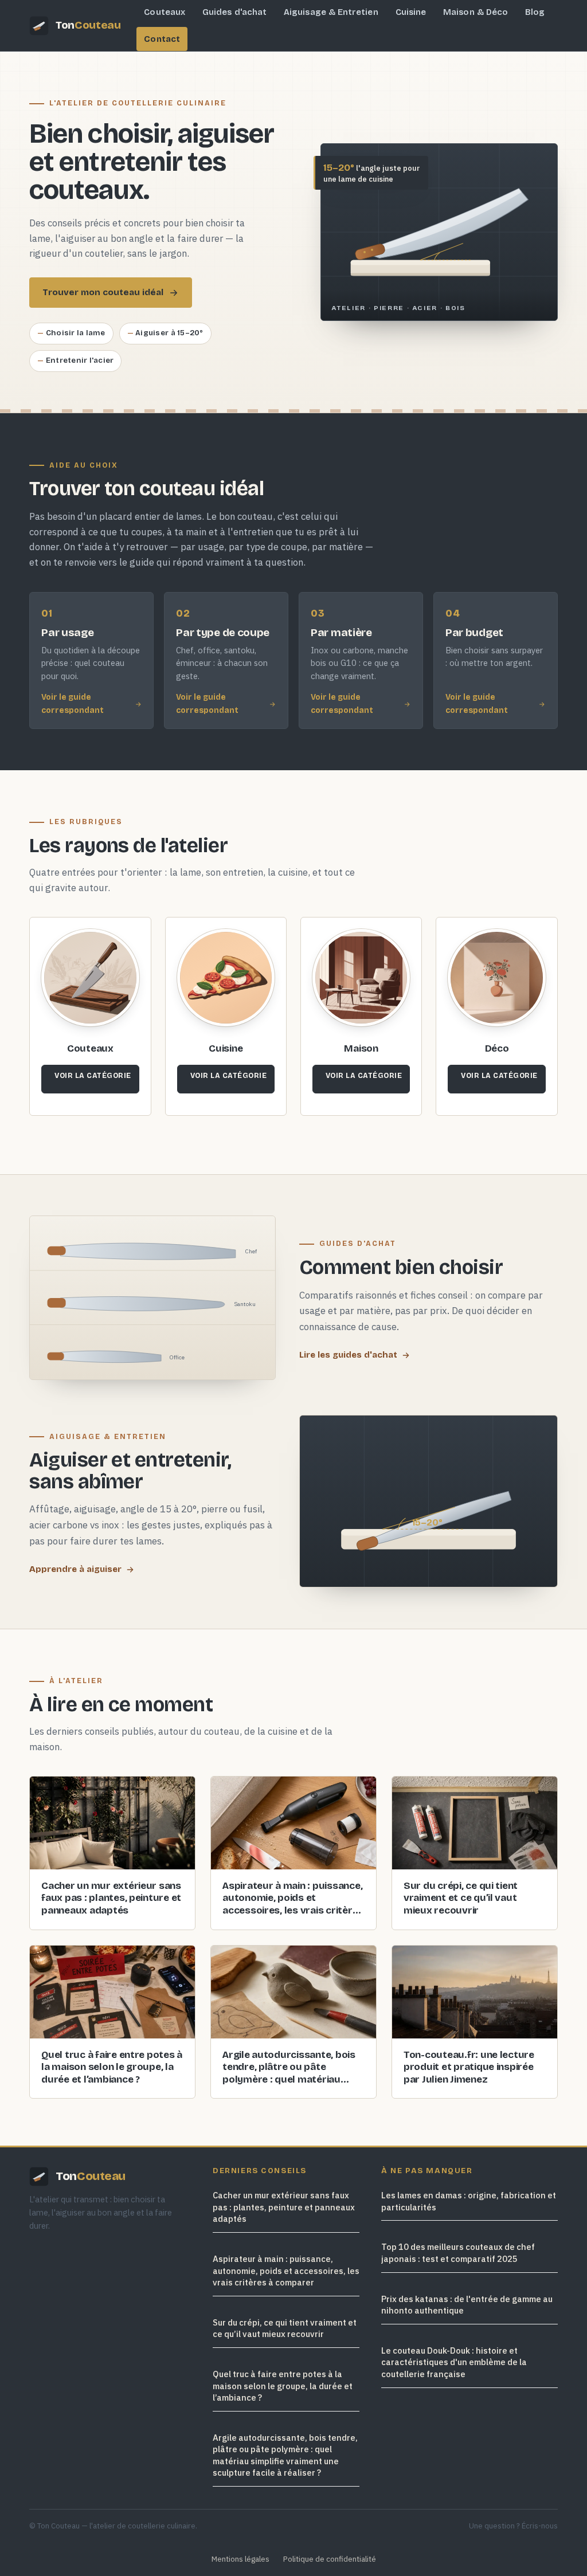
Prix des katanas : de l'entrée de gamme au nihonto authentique (467, 2304)
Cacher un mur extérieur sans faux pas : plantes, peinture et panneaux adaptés (284, 2207)
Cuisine (411, 12)
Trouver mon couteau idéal (103, 292)
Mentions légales (240, 2559)
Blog (535, 12)
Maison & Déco (476, 12)
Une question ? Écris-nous (513, 2526)
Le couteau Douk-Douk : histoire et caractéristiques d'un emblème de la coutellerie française (454, 2362)
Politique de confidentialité (330, 2559)
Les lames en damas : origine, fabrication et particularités (469, 2201)
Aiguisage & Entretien (331, 12)
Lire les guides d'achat (348, 1355)
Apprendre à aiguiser (75, 1569)
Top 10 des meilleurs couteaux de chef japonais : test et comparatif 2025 (458, 2253)
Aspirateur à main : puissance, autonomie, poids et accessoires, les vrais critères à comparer (286, 2271)
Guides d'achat (234, 12)
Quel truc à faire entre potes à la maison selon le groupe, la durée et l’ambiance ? (283, 2386)
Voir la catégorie (93, 1075)
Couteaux (165, 12)
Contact (162, 39)
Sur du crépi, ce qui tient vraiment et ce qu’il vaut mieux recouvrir (285, 2328)
